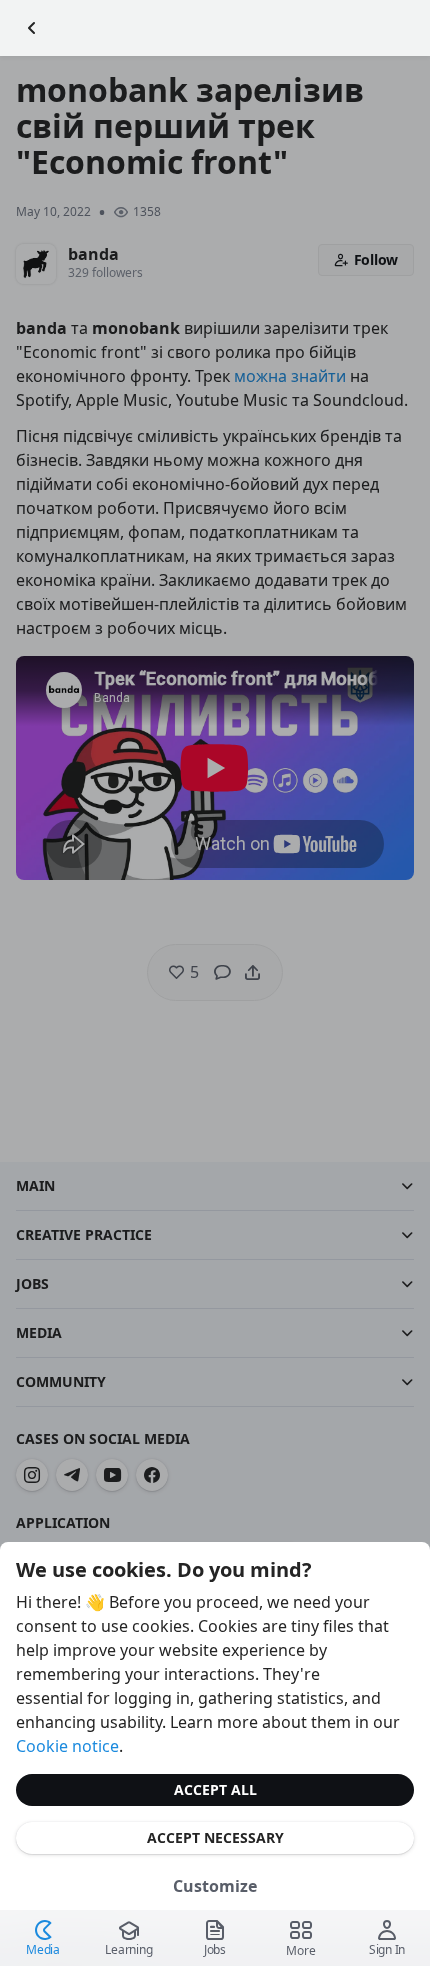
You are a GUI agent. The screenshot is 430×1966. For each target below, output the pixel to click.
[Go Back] (32, 28)
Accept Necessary (215, 1837)
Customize (215, 1886)
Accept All (215, 1789)
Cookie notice (67, 1746)
